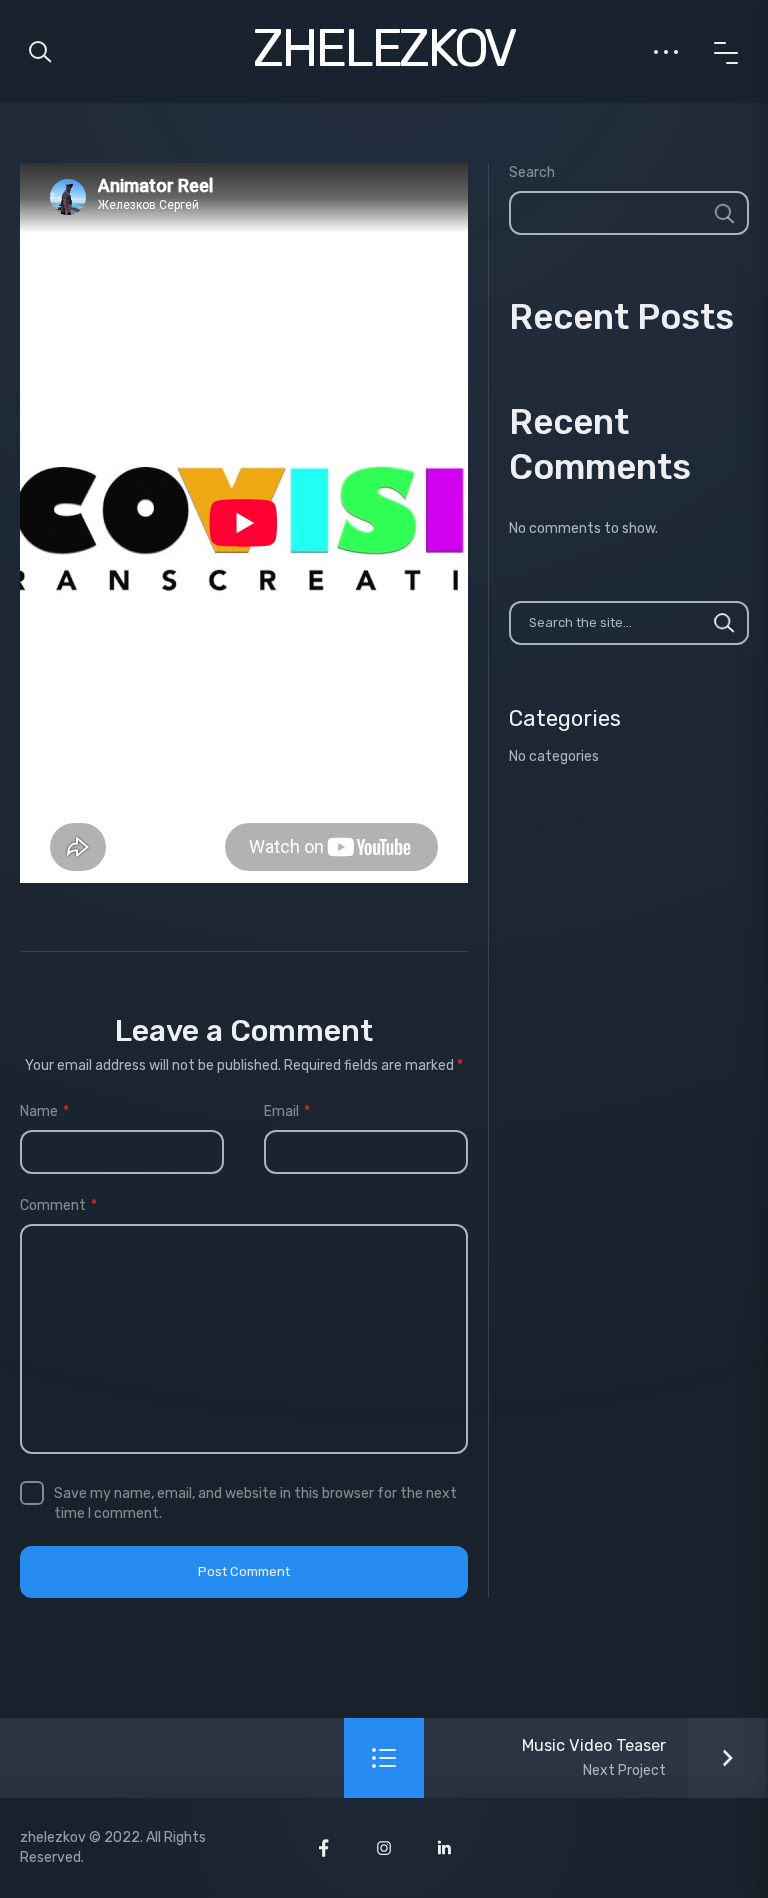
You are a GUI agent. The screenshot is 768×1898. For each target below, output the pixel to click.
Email (287, 1111)
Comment (58, 1205)
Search (532, 172)
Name (44, 1111)
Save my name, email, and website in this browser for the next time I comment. (255, 1503)
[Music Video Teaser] (639, 1758)
